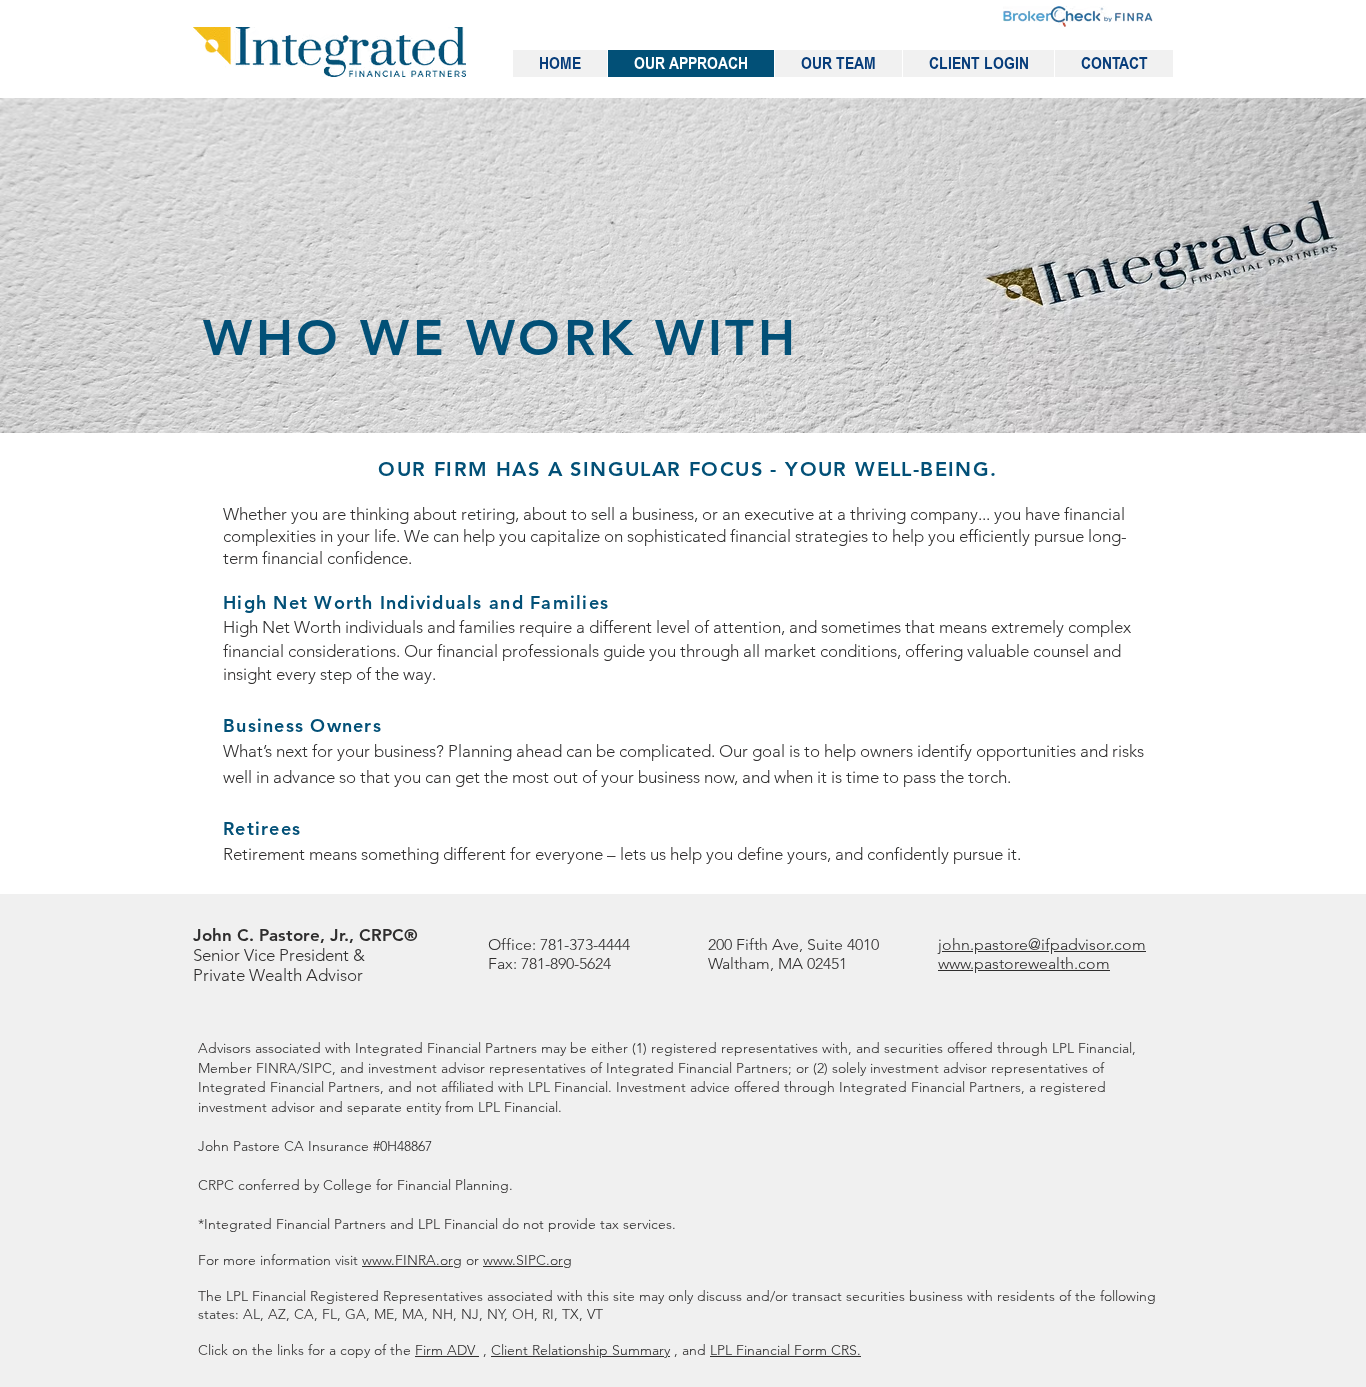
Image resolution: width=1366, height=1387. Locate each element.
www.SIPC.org (527, 1260)
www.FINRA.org (412, 1260)
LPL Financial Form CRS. (785, 1350)
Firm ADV (447, 1350)
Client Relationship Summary (580, 1350)
